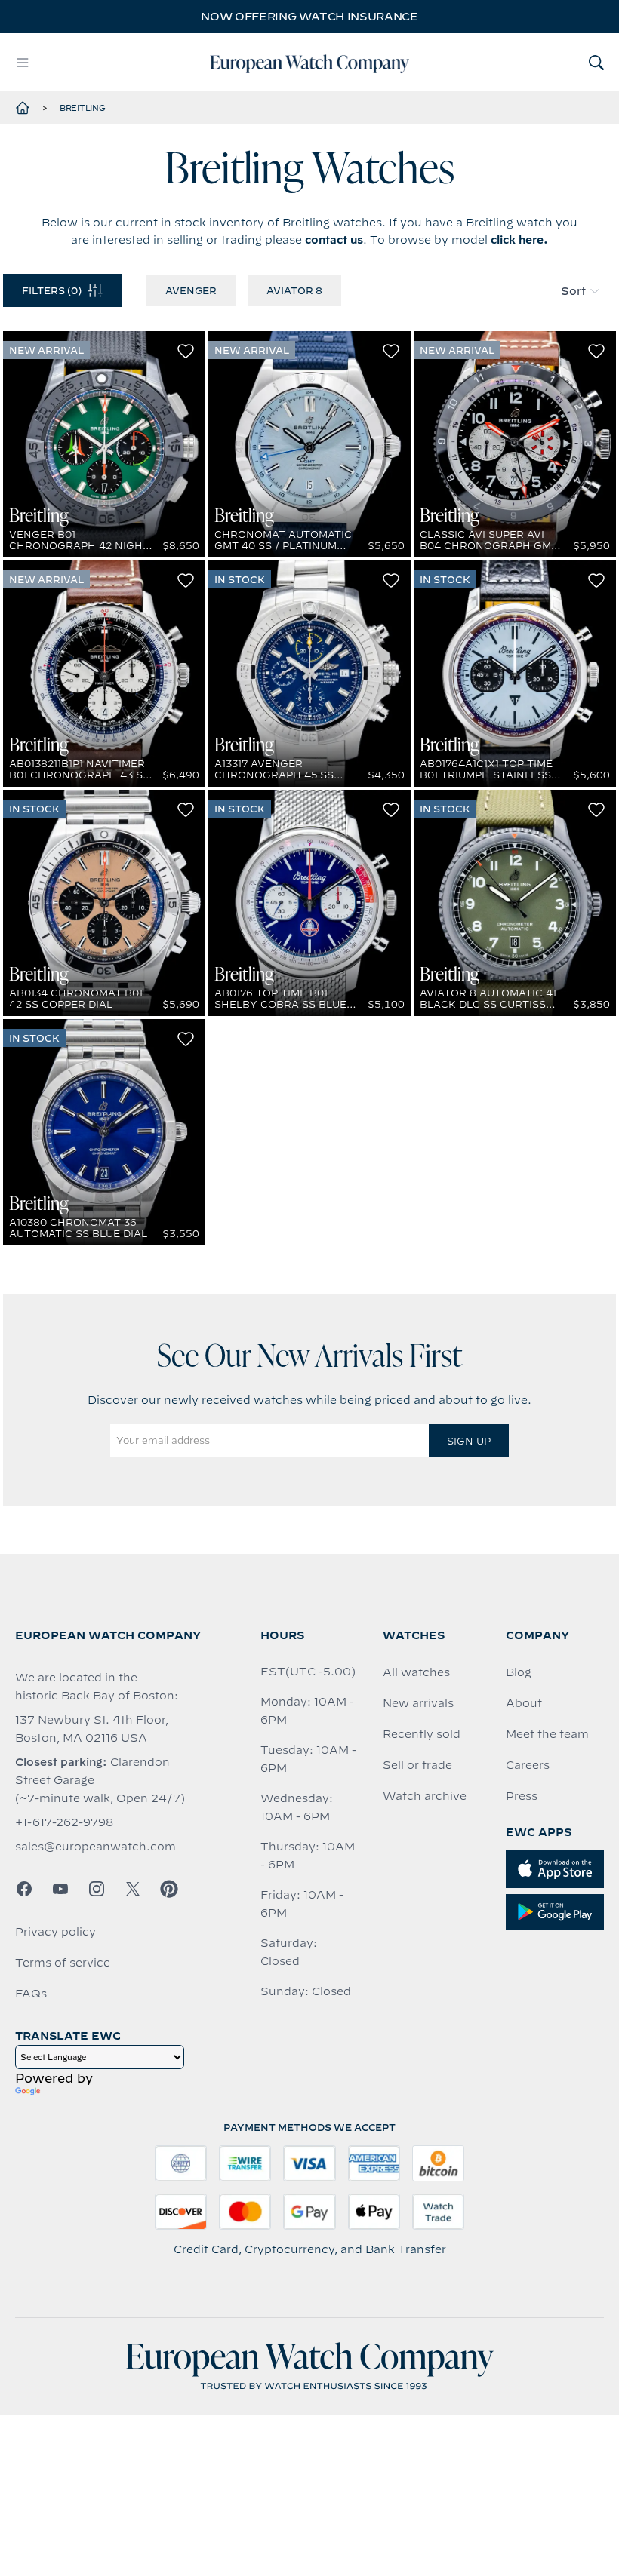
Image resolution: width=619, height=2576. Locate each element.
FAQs (31, 1994)
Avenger (191, 290)
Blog (519, 1672)
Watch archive (425, 1796)
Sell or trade (417, 1765)
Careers (528, 1765)
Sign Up (469, 1441)
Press (522, 1796)
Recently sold (422, 1734)
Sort (573, 291)
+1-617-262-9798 (64, 1822)
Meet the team (547, 1734)
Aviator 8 (294, 290)
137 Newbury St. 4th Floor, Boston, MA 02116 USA (92, 1729)
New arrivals (418, 1703)
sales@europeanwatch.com (95, 1847)
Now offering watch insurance (309, 17)
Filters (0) (52, 290)
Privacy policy (55, 1932)
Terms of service (63, 1963)
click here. (519, 240)
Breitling (83, 108)
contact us (334, 240)
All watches (416, 1672)
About (524, 1703)
